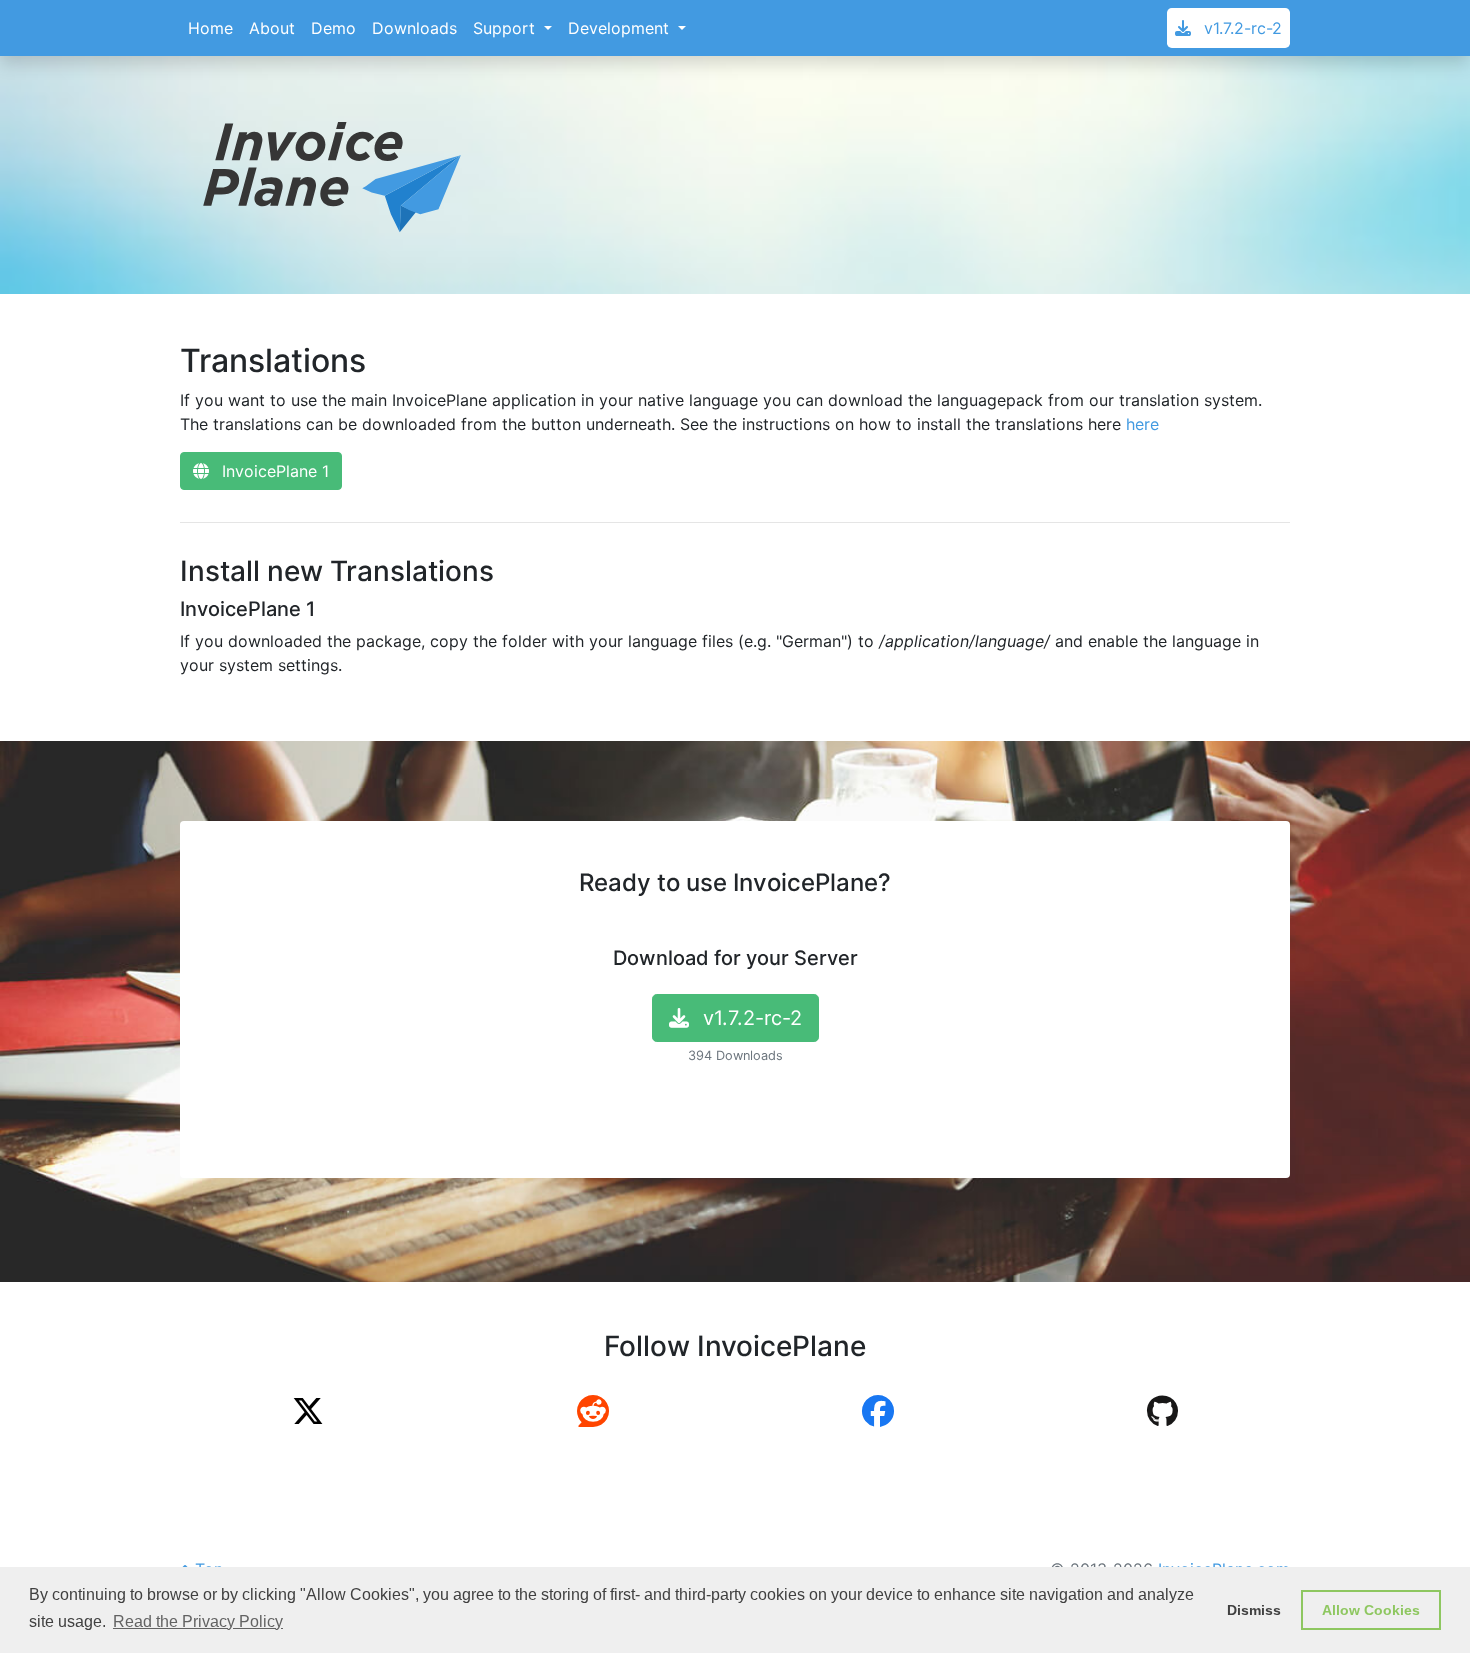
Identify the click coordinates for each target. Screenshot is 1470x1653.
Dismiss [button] (1254, 1610)
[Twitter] (308, 1417)
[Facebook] (878, 1417)
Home (210, 28)
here (1142, 424)
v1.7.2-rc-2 (1240, 28)
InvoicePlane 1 (273, 471)
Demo (333, 28)
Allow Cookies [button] (1371, 1610)
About (272, 28)
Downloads (414, 28)
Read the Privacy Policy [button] (198, 1621)
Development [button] (621, 28)
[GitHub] (1162, 1417)
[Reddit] (593, 1417)
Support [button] (506, 28)
